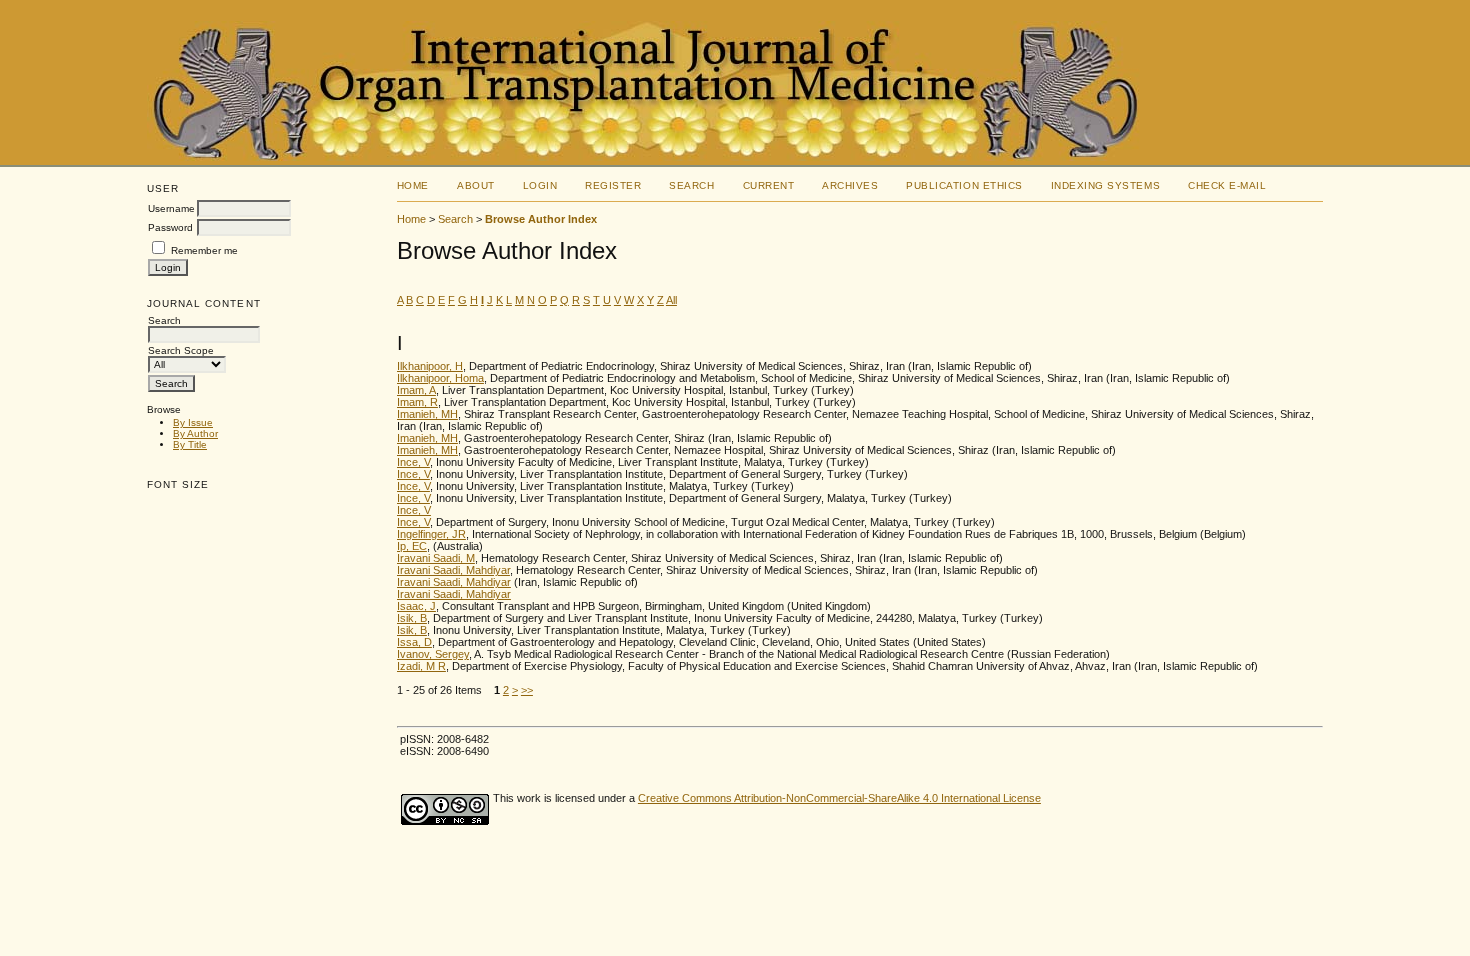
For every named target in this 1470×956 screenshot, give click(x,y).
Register (613, 185)
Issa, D (414, 642)
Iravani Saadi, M (436, 558)
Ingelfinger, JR (431, 534)
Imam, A (416, 390)
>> (527, 690)
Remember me (204, 250)
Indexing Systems (1105, 185)
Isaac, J (416, 606)
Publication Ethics (964, 185)
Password (170, 227)
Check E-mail (1227, 185)
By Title (190, 444)
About (476, 185)
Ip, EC (412, 546)
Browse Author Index (541, 219)
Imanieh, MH (427, 414)
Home (413, 185)
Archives (850, 185)
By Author (195, 433)
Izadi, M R (421, 666)
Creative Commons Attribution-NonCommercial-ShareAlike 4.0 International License (839, 798)
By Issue (193, 422)
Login (540, 185)
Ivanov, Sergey (433, 654)
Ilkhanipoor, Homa (440, 378)
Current (769, 185)
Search (691, 185)
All (671, 300)
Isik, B (412, 618)
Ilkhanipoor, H (430, 366)
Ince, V (413, 462)
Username (171, 208)
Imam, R (417, 402)
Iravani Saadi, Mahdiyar (453, 570)
